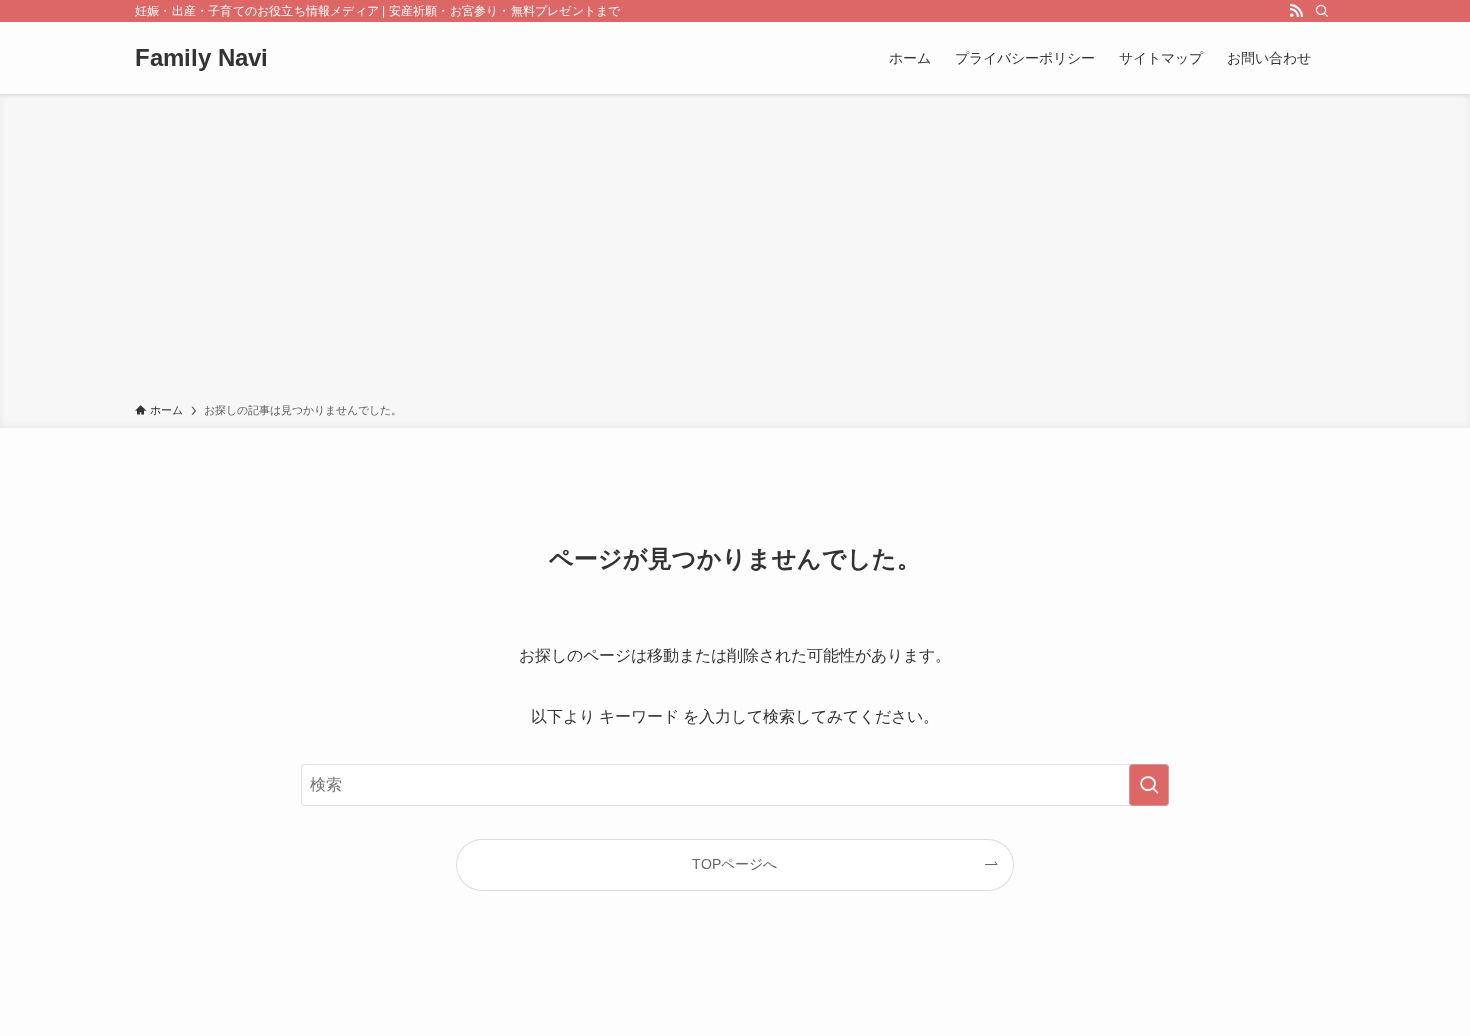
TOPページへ (734, 864)
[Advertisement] (735, 252)
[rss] (1296, 11)
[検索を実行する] (1149, 785)
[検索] (1322, 11)
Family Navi (201, 58)
